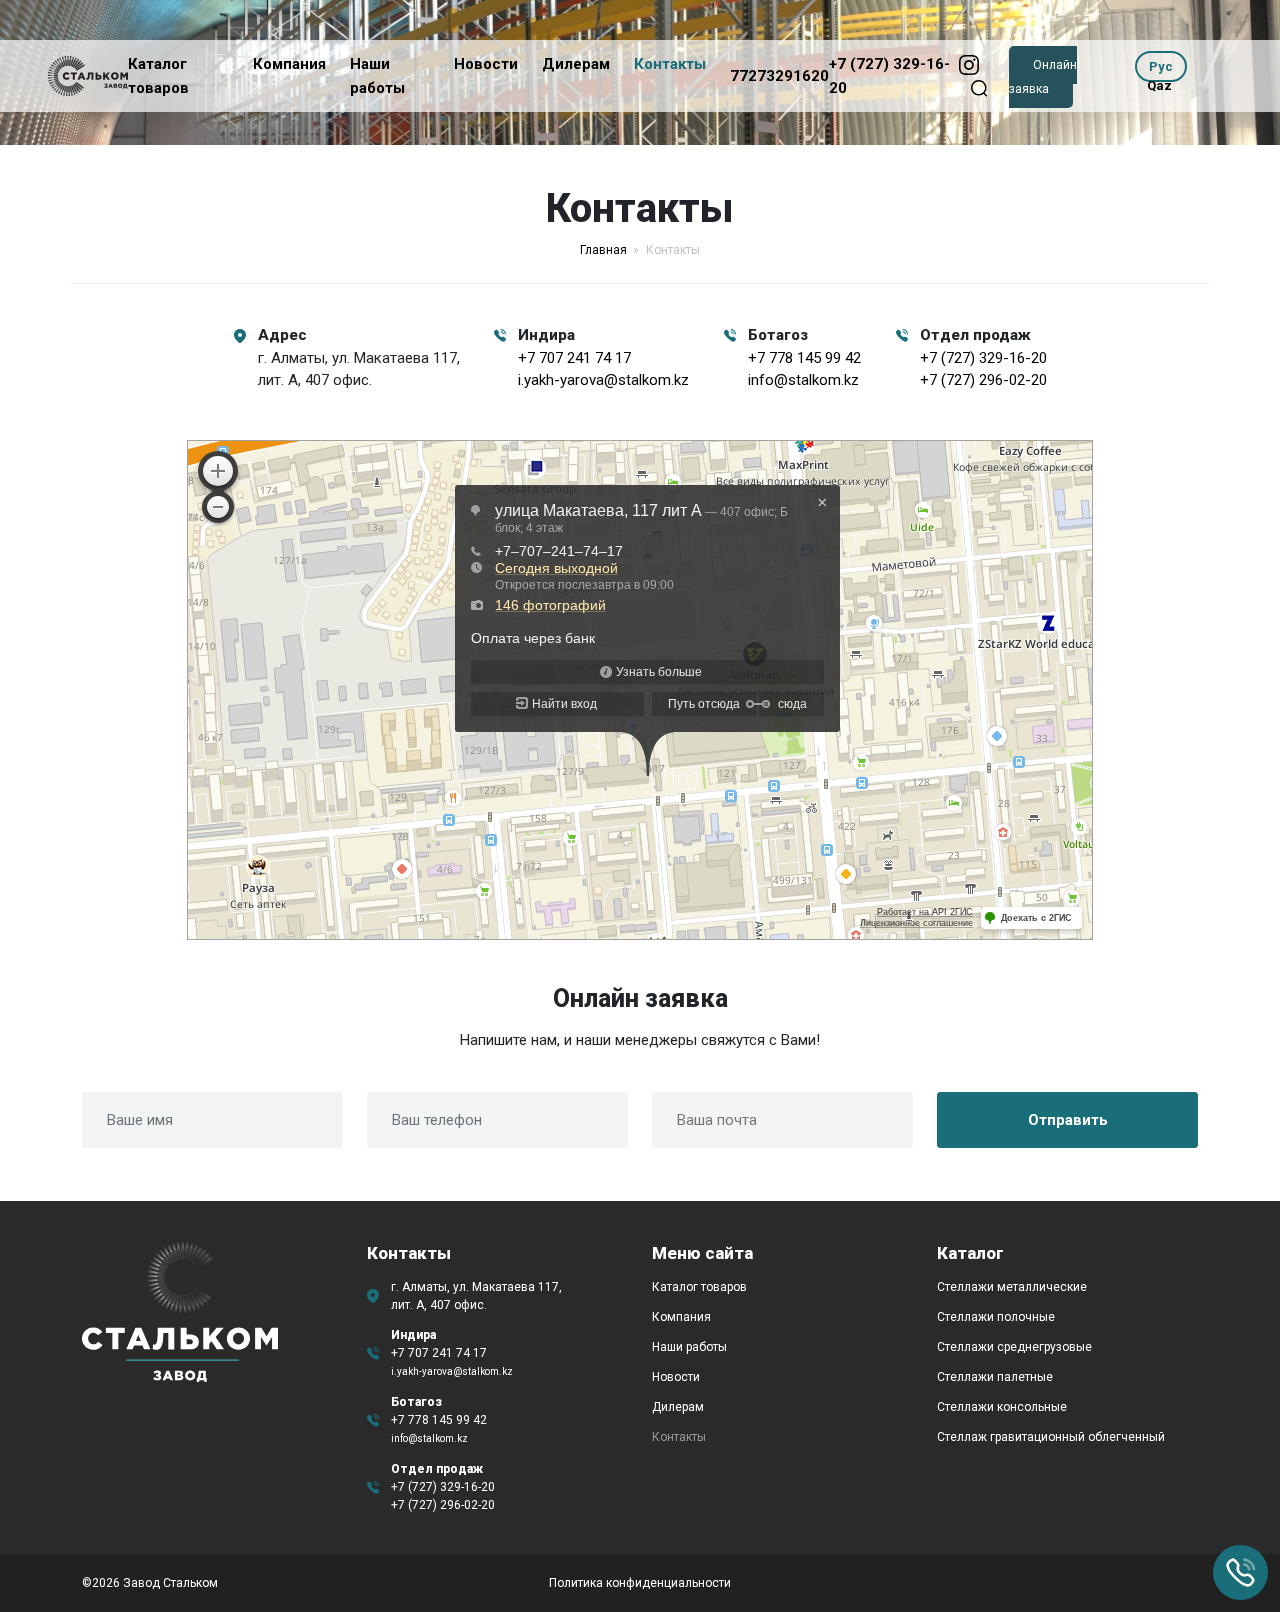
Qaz (1159, 85)
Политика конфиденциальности (640, 1583)
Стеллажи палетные (995, 1377)
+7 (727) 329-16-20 (983, 358)
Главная (603, 250)
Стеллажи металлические (1012, 1287)
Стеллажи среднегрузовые (1014, 1347)
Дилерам (576, 64)
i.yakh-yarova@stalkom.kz (603, 380)
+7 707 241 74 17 (574, 358)
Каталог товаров (699, 1287)
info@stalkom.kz (803, 380)
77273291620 (779, 76)
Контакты (670, 64)
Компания (289, 64)
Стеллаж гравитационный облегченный (1051, 1437)
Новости (486, 64)
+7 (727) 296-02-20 (983, 380)
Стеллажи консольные (1002, 1407)
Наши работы (689, 1347)
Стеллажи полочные (996, 1317)
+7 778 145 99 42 (804, 358)
